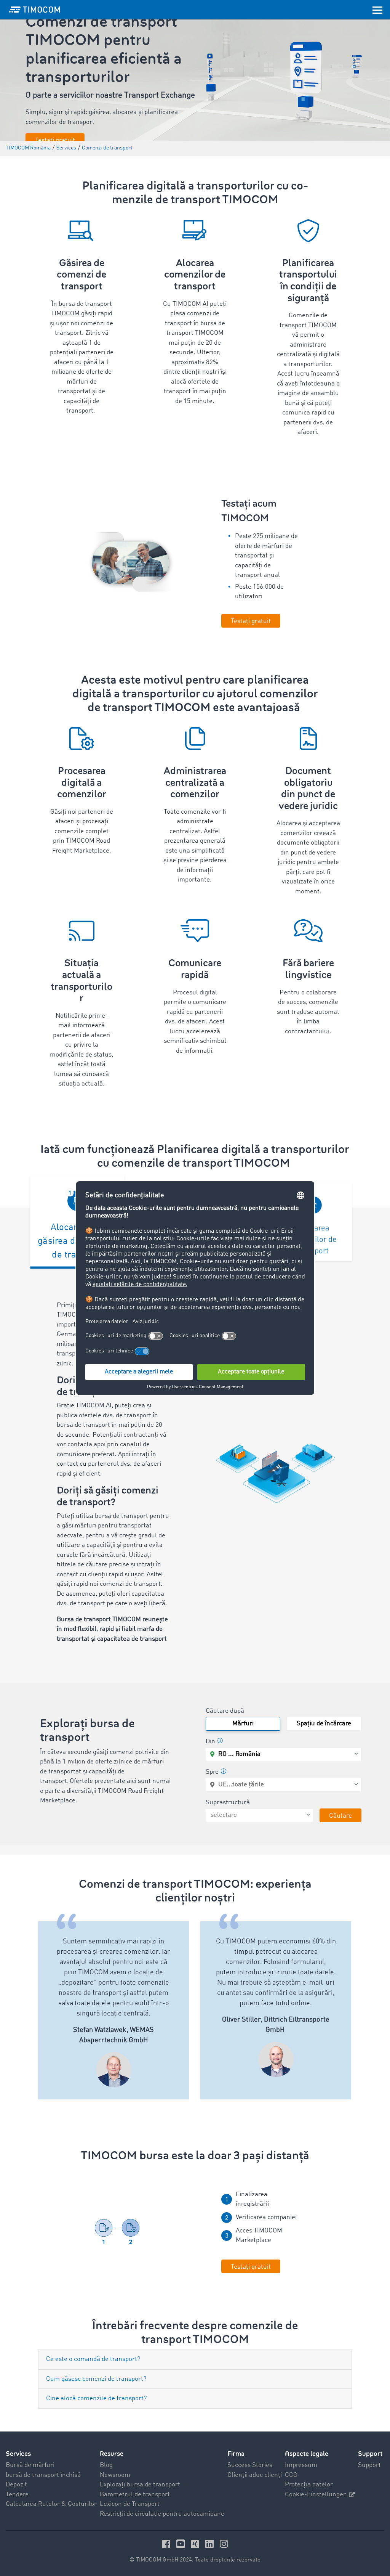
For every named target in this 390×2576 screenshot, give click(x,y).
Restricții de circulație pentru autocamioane (162, 2514)
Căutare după (225, 1711)
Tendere (17, 2495)
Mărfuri (243, 1724)
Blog (106, 2465)
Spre (212, 1772)
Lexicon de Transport (130, 2504)
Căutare (340, 1816)
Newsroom (115, 2475)
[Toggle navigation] (377, 10)
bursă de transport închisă (43, 2475)
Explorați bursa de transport (140, 2485)
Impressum (301, 2465)
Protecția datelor (309, 2485)
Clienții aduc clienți (255, 2475)
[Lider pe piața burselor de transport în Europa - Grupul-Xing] (196, 2544)
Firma (236, 2454)
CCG (291, 2475)
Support (369, 2465)
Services (18, 2454)
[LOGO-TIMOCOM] (35, 10)
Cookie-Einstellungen (316, 2495)
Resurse (112, 2454)
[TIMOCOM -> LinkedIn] (211, 2544)
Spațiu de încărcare (324, 1724)
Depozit (16, 2485)
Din (210, 1742)
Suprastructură (228, 1803)
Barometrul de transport (135, 2495)
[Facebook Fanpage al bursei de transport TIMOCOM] (167, 2544)
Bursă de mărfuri (30, 2465)
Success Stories (250, 2465)
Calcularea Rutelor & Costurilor (51, 2504)
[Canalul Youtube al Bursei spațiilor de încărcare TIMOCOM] (182, 2544)
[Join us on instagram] (224, 2544)
